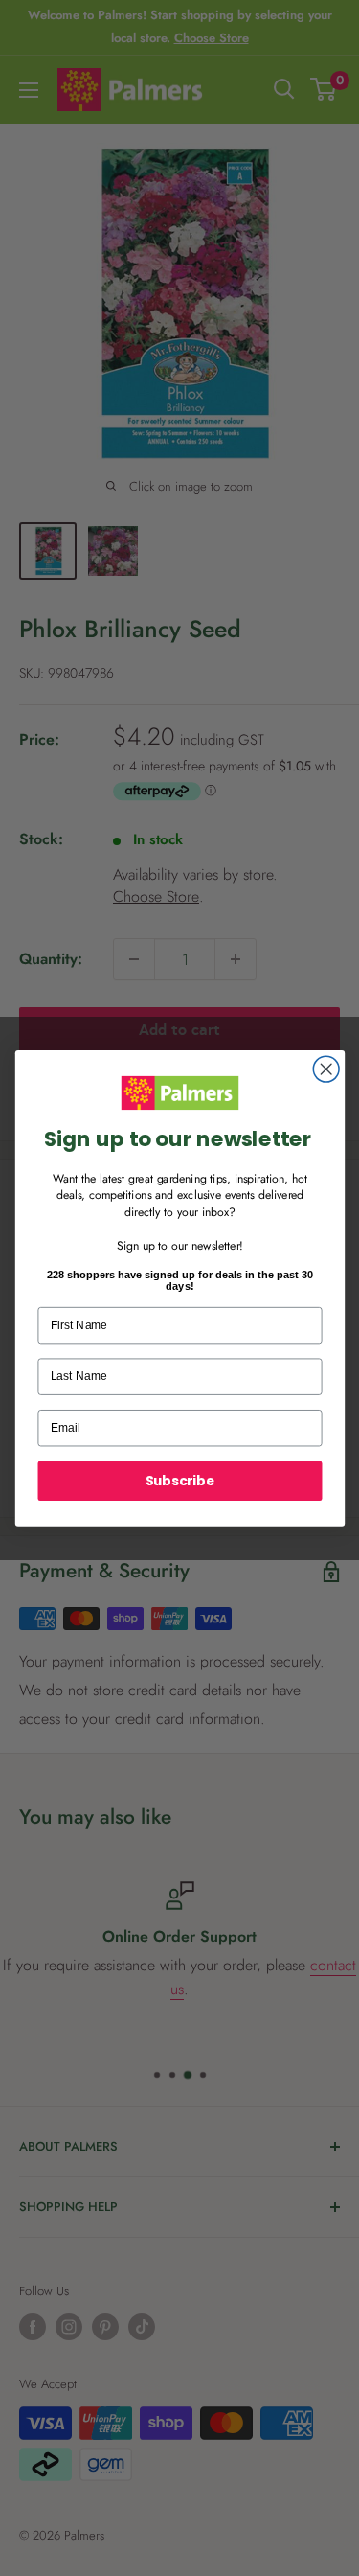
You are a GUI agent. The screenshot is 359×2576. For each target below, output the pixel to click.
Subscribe (179, 1480)
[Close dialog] (326, 1069)
